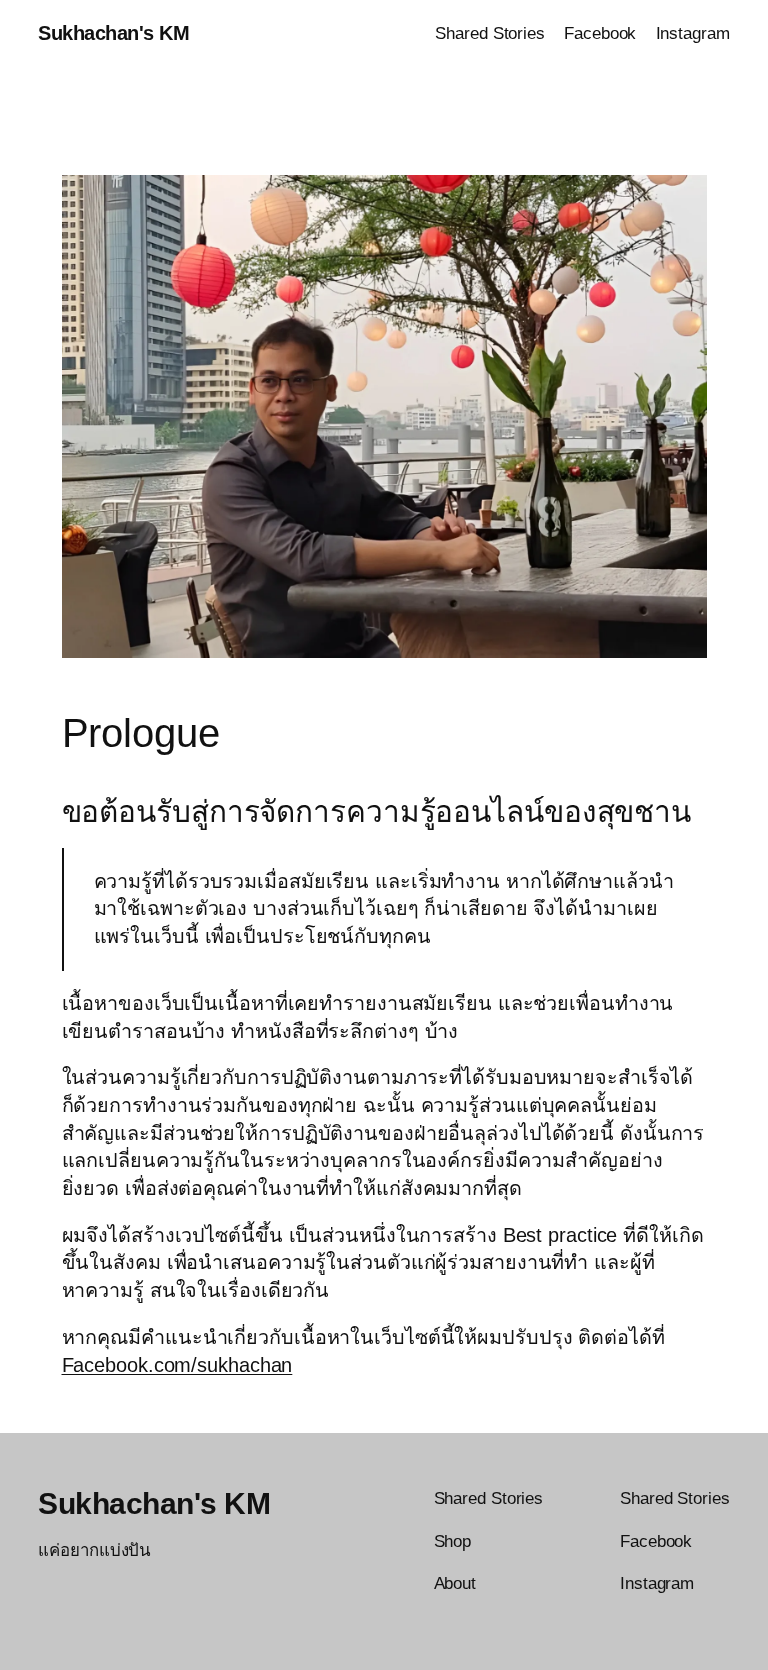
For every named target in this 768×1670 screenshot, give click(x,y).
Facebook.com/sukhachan (177, 1365)
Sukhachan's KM (113, 33)
